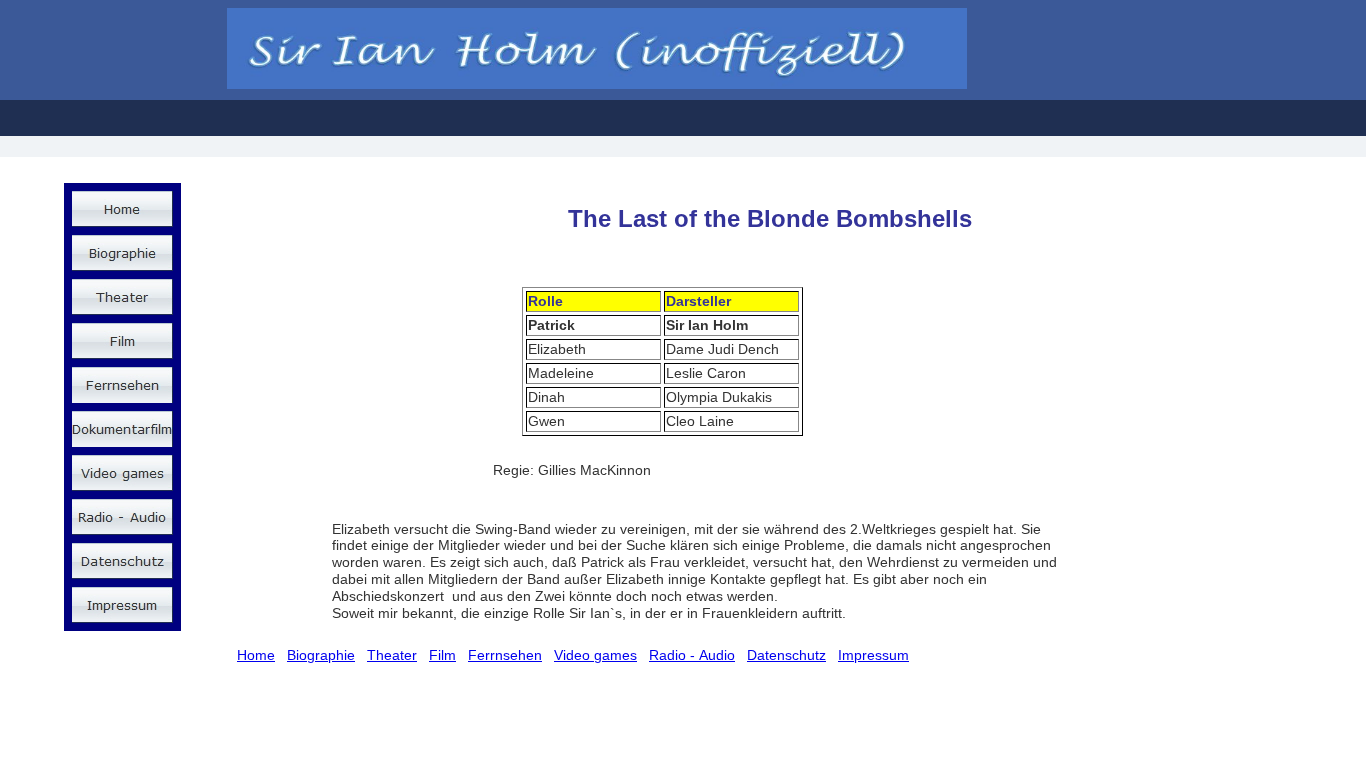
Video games (595, 655)
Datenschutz (786, 655)
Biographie (321, 655)
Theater (392, 655)
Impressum (873, 655)
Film (442, 655)
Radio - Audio (692, 655)
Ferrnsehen (505, 655)
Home (256, 655)
